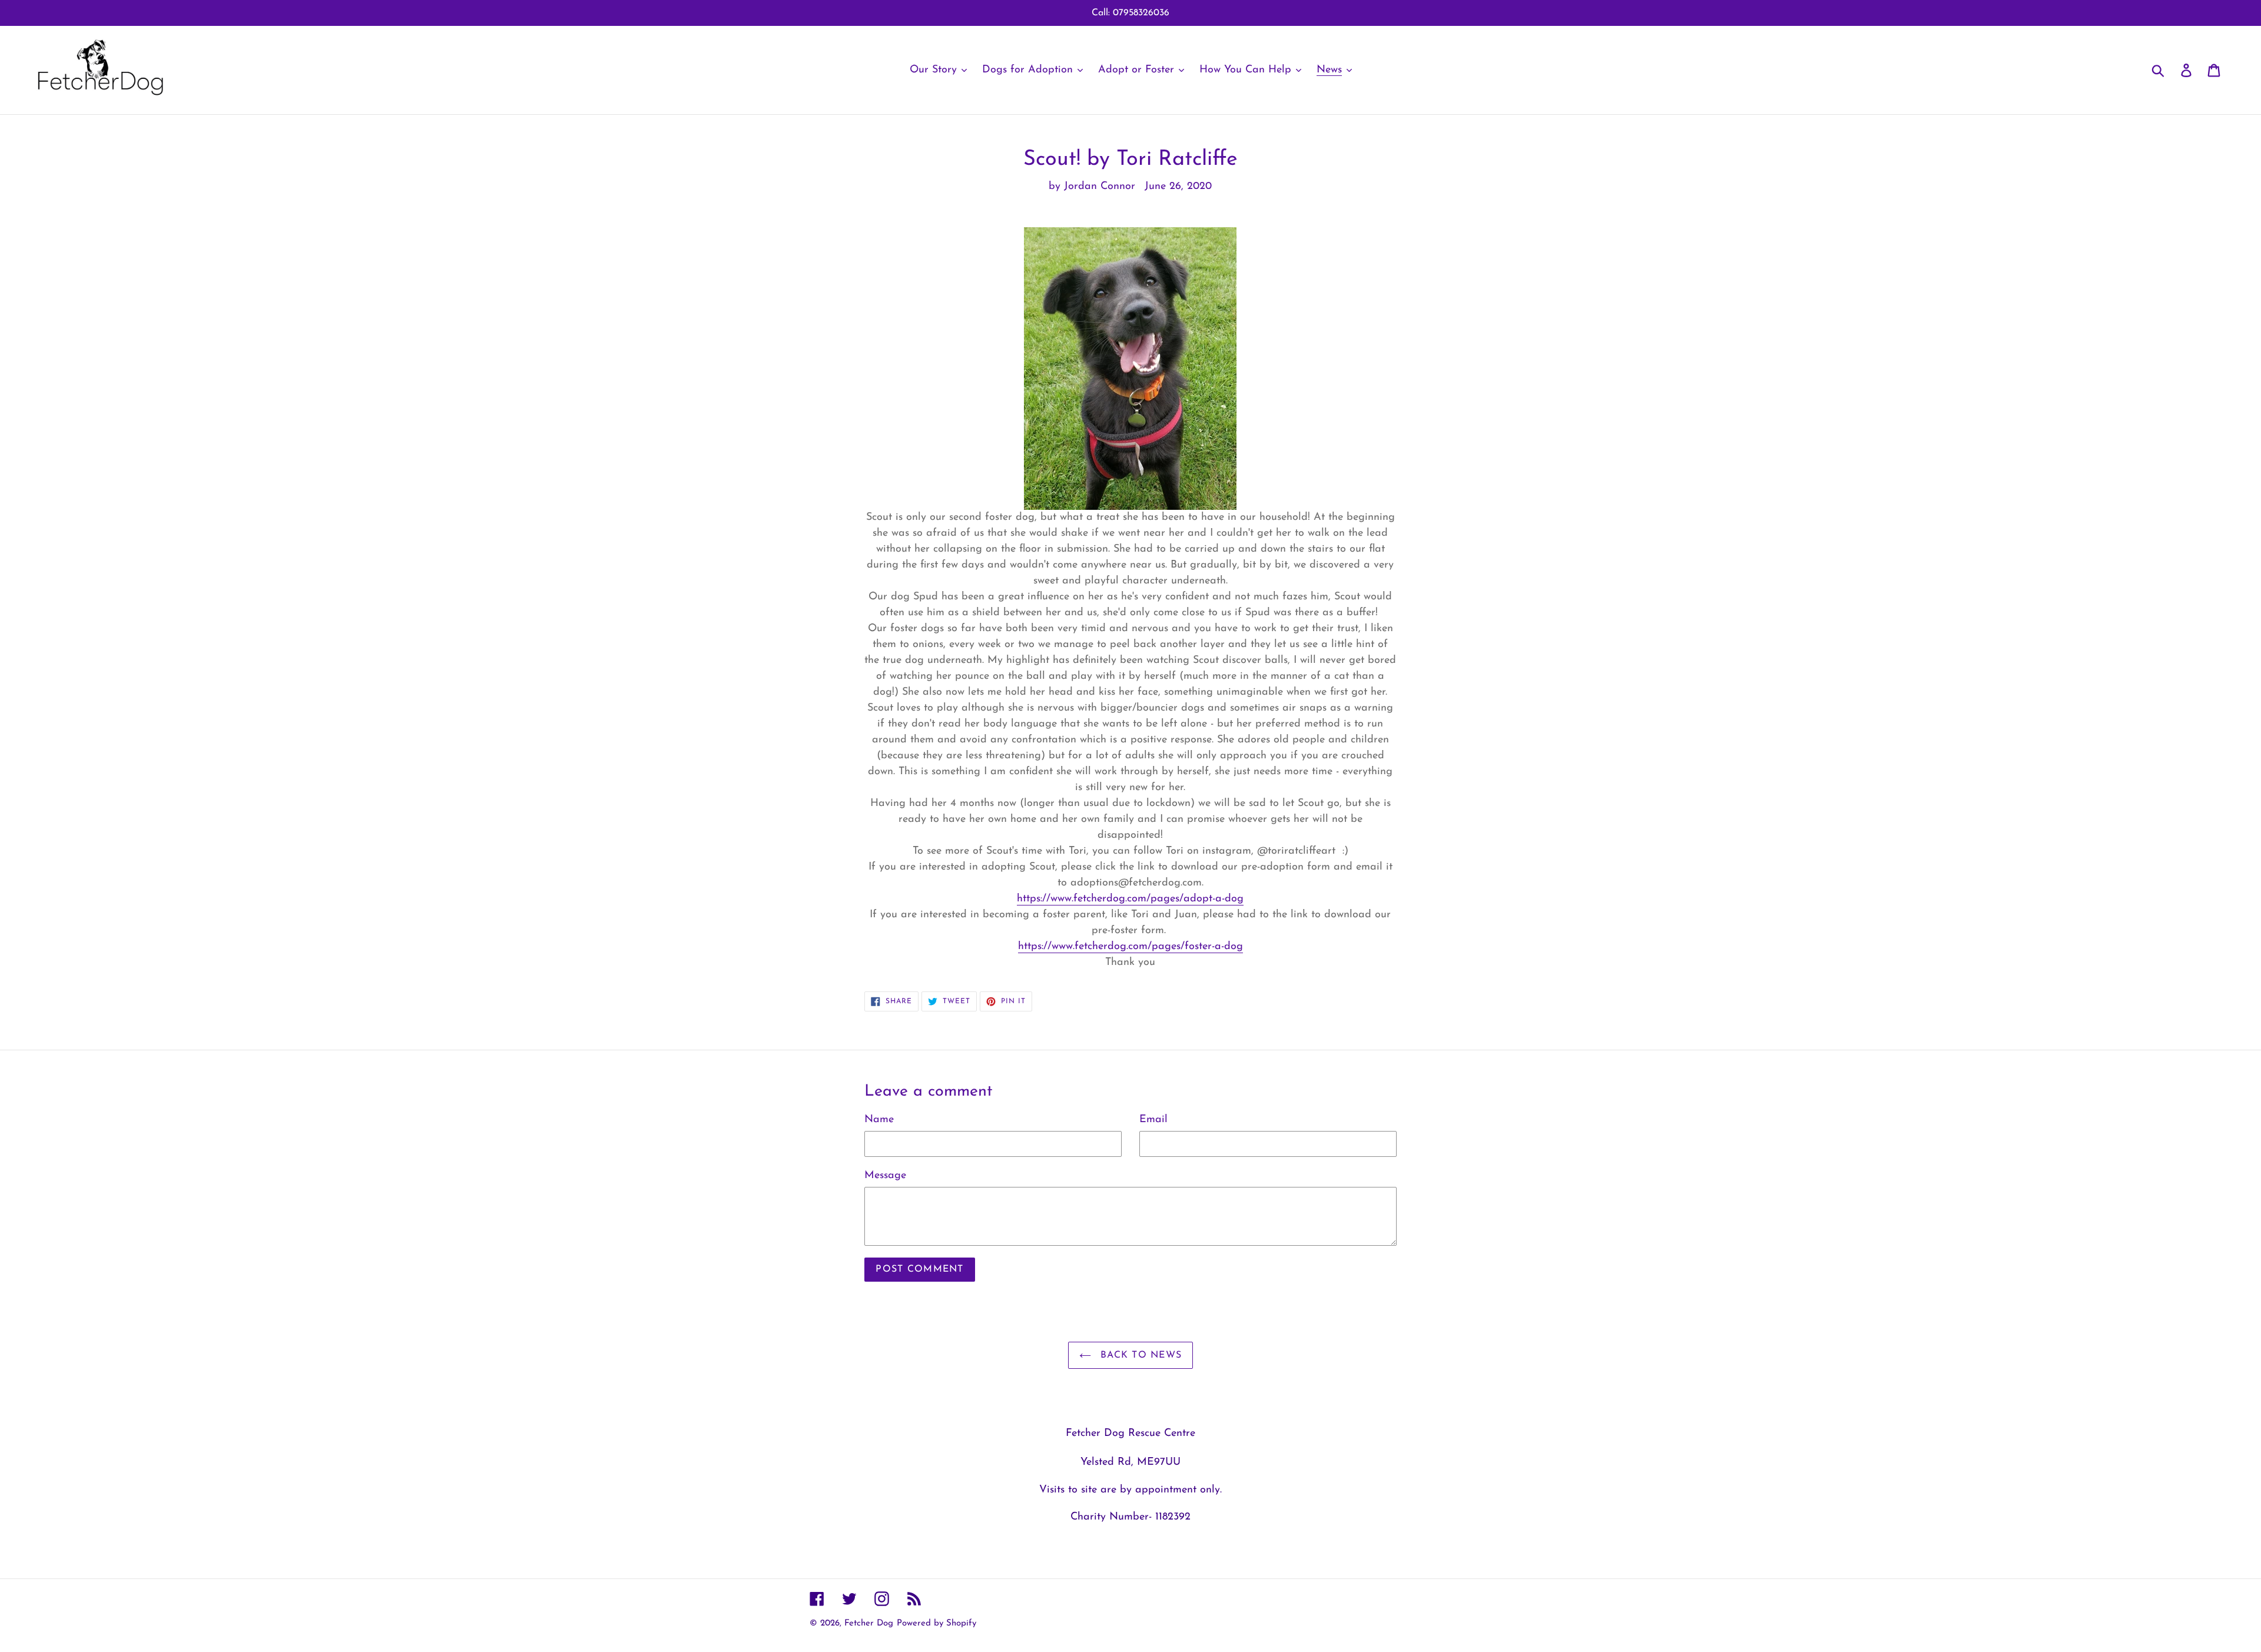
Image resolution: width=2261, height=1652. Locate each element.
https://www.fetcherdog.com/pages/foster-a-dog (1130, 947)
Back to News (1140, 1355)
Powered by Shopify (936, 1623)
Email (1153, 1120)
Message (885, 1176)
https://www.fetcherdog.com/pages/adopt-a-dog (1130, 899)
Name (879, 1120)
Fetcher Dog (869, 1623)
